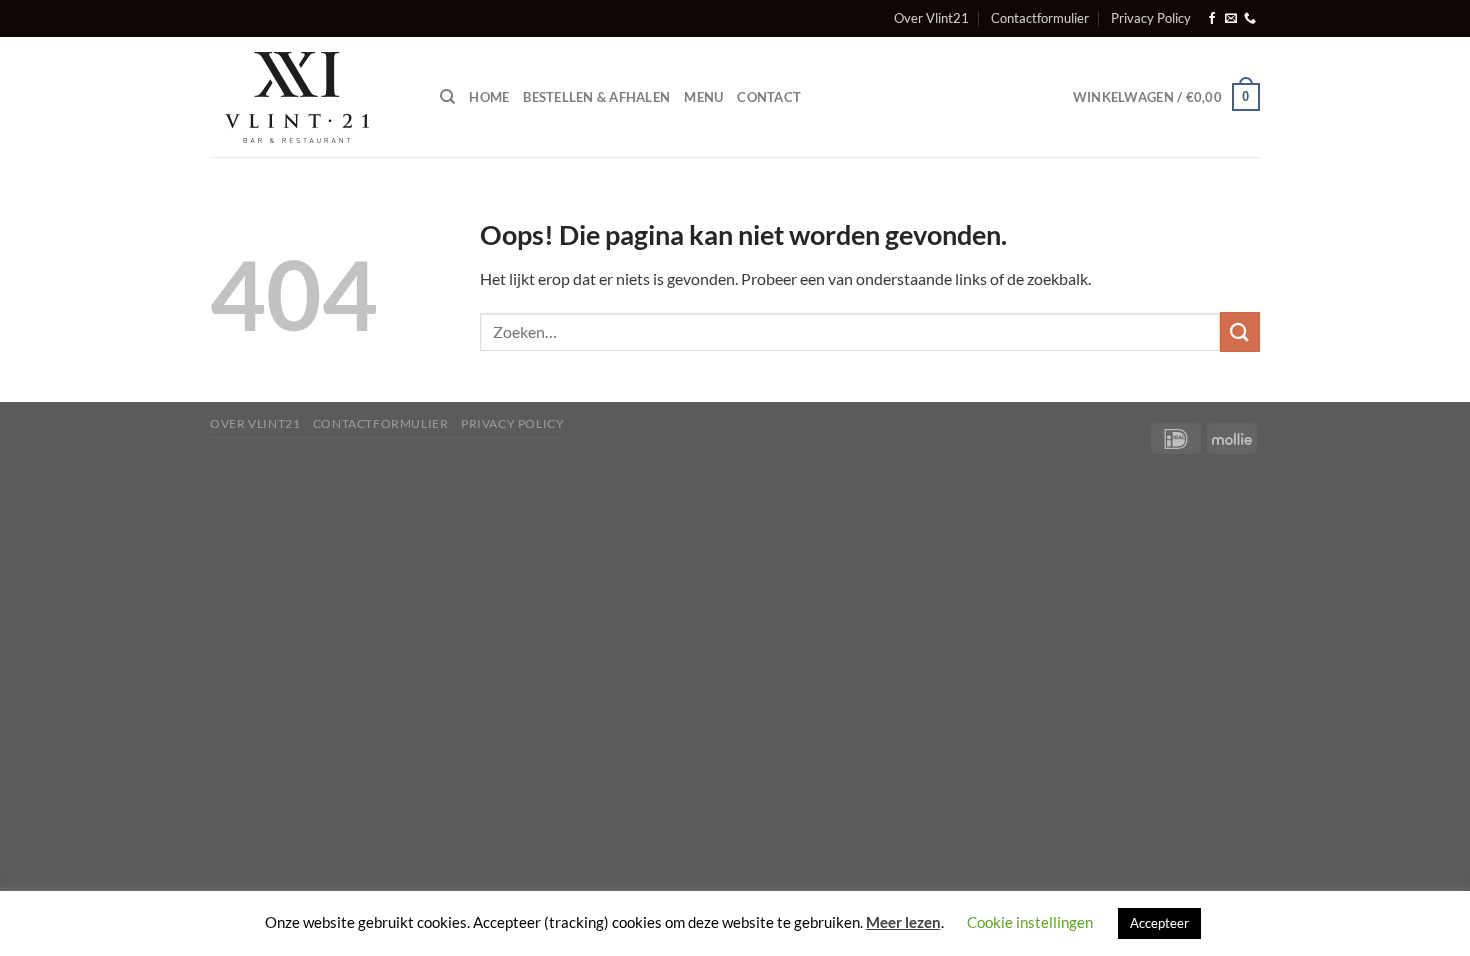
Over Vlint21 (931, 18)
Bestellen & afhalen (596, 97)
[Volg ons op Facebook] (1212, 19)
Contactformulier (1040, 18)
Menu (703, 97)
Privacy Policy (1151, 18)
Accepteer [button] (1159, 923)
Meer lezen (903, 922)
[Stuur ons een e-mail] (1231, 19)
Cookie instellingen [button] (1030, 922)
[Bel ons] (1250, 19)
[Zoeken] (447, 97)
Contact (769, 97)
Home (489, 97)
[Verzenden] (1240, 331)
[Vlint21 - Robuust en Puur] (310, 97)
